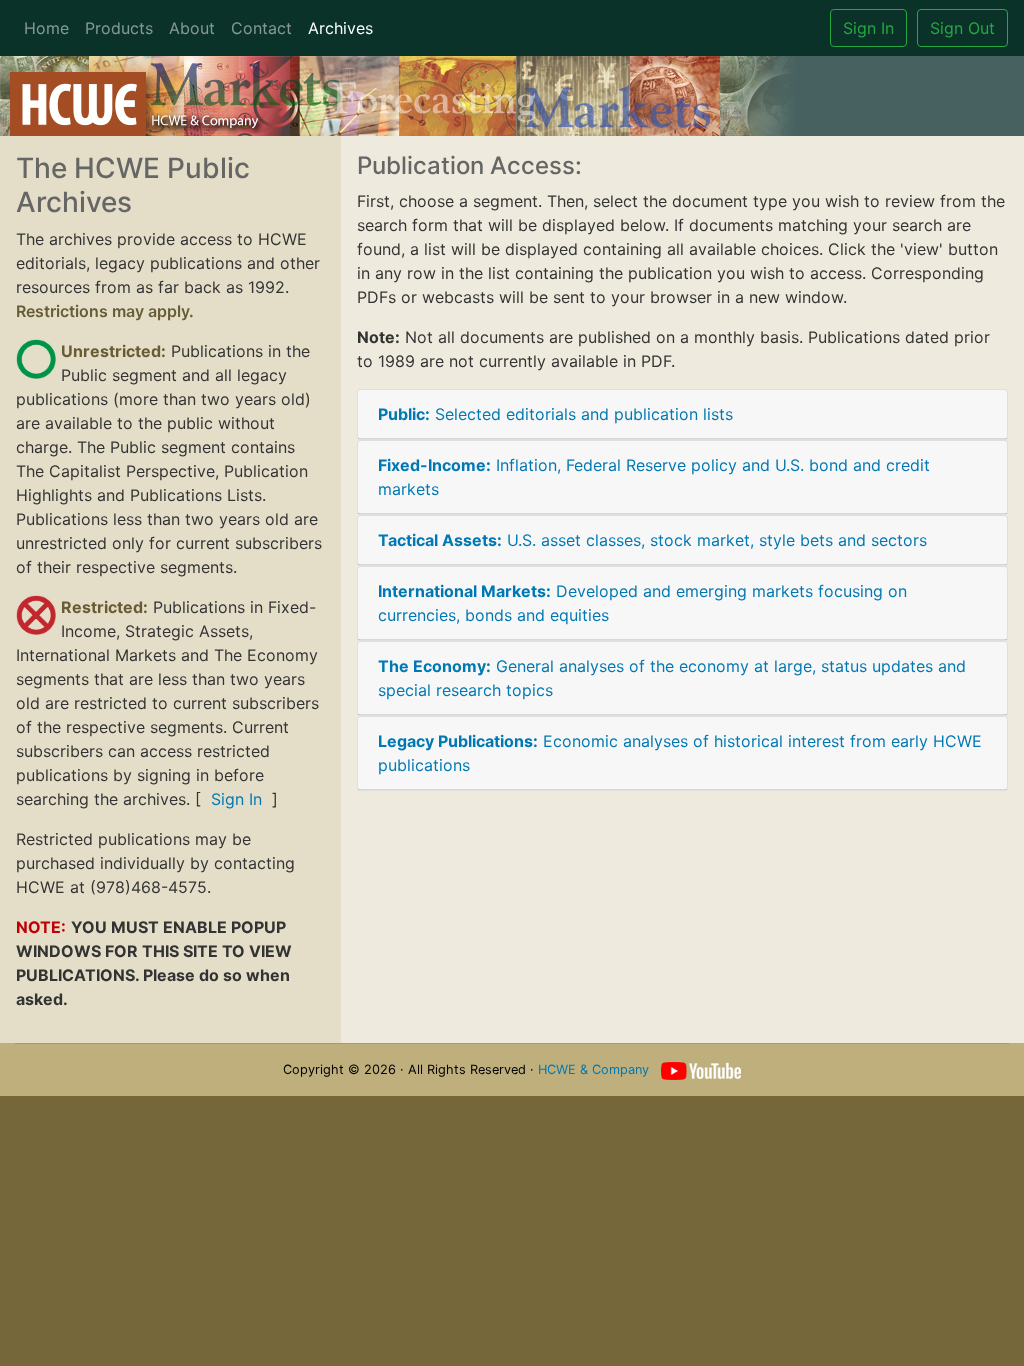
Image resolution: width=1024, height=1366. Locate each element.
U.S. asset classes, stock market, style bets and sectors (652, 540)
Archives (340, 28)
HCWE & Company (593, 1069)
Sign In (868, 28)
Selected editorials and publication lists (555, 414)
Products (119, 28)
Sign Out (962, 28)
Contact (261, 28)
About (192, 28)
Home (46, 28)
